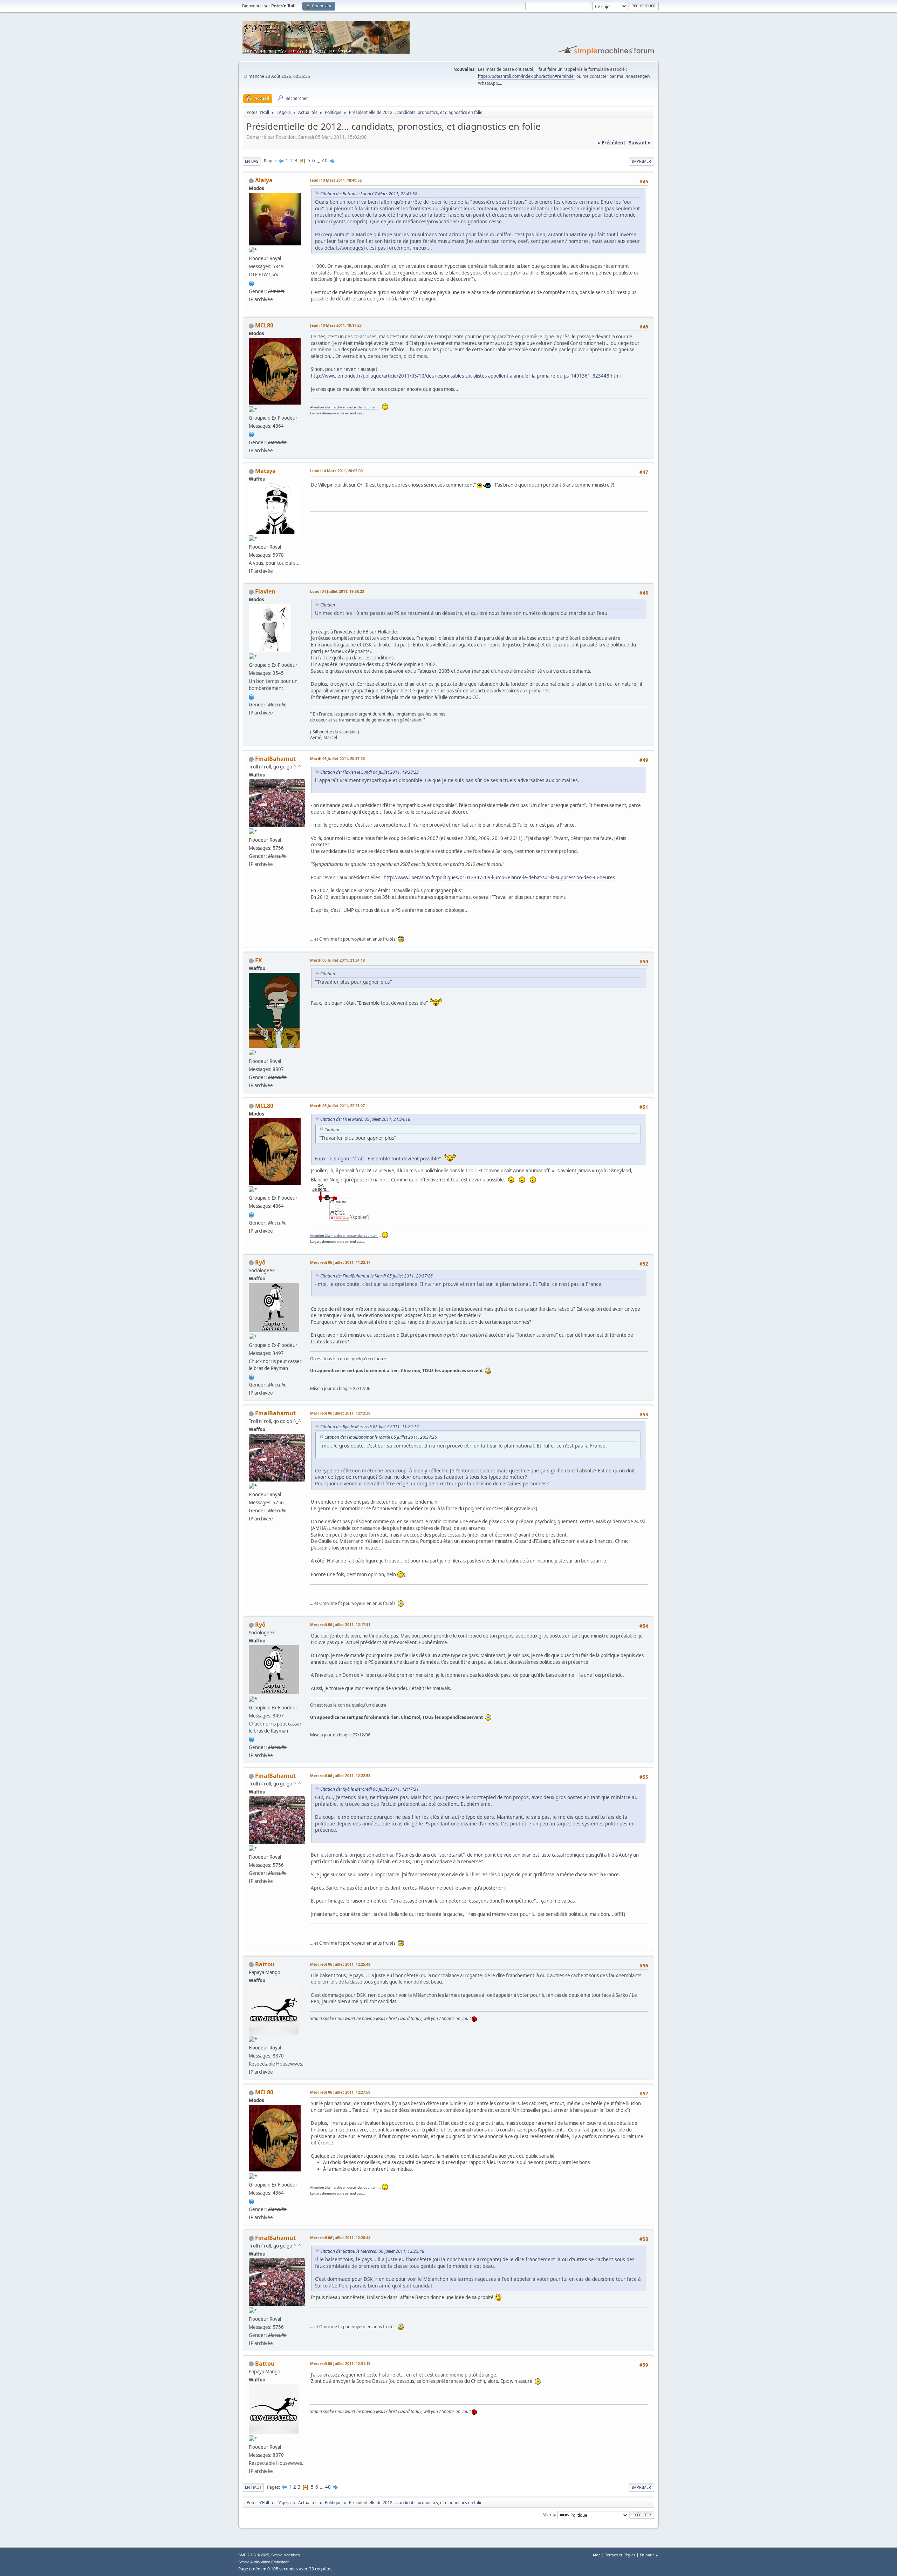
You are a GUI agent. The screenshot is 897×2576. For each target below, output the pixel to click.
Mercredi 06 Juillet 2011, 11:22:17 (340, 1262)
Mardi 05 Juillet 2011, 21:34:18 (337, 960)
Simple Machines (286, 2555)
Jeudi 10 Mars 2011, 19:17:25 (336, 325)
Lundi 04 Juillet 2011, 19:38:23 (337, 591)
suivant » (640, 143)
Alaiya (264, 180)
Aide (597, 2555)
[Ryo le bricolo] (252, 1376)
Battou (265, 1964)
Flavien (265, 591)
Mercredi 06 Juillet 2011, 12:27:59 (340, 2092)
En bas (252, 161)
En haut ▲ (649, 2555)
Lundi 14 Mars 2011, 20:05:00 (336, 471)
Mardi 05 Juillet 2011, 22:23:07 (337, 1106)
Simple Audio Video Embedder (263, 2562)
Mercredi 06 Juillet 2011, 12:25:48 (340, 1964)
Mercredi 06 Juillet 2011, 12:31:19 (340, 2363)
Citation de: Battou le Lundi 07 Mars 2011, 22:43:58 (369, 194)
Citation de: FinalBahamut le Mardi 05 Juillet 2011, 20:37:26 (376, 1276)
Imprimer (641, 161)
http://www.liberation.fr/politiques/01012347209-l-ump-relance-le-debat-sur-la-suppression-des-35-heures (499, 877)
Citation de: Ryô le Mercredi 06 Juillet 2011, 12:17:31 (369, 1789)
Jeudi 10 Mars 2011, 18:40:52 (336, 180)
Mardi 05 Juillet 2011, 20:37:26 (337, 758)
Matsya (265, 471)
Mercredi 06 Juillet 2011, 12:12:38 (340, 1413)
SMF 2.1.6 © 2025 (254, 2555)
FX (259, 960)
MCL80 (264, 325)
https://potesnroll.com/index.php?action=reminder (527, 76)
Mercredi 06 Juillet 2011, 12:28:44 (340, 2238)
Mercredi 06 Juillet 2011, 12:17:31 (340, 1624)
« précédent (612, 143)
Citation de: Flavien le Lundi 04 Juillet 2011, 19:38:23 (369, 772)
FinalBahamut (275, 759)
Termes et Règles (620, 2555)
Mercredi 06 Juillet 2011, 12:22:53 (340, 1775)
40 (325, 161)
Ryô (260, 1262)
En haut (253, 2487)
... (319, 161)
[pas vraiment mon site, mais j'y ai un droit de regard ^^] (252, 696)
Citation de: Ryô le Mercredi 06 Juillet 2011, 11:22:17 (369, 1427)
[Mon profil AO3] (252, 283)
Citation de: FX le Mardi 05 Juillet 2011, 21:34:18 (365, 1119)
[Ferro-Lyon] (252, 434)
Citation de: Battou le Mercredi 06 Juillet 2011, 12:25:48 (372, 2251)
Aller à (549, 2514)
